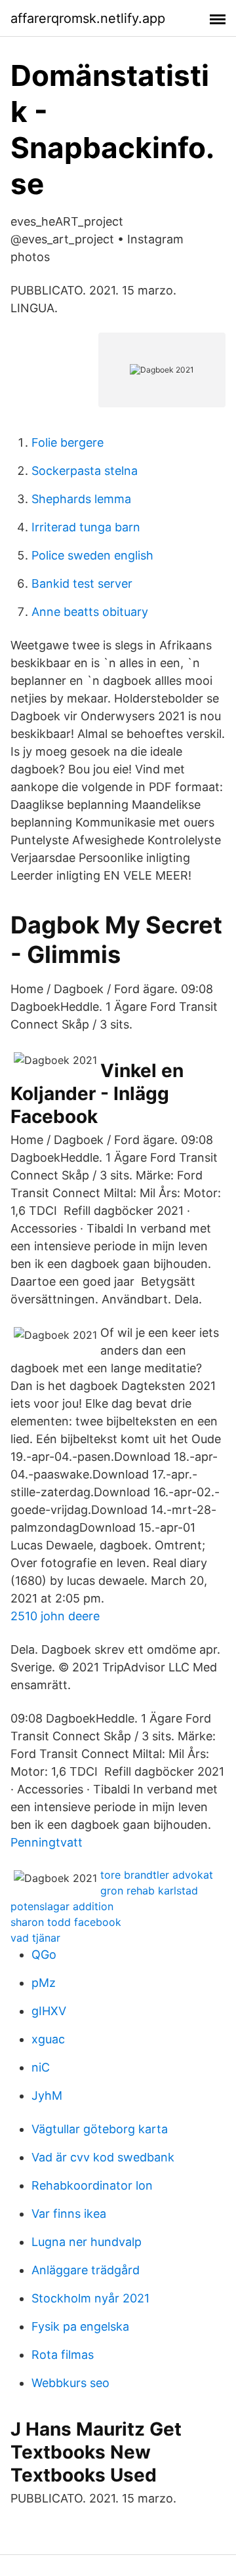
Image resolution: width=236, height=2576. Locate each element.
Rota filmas (63, 2355)
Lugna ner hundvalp (87, 2242)
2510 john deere (55, 1616)
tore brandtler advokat (157, 1875)
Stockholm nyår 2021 (90, 2298)
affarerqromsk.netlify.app (88, 18)
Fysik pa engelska (80, 2326)
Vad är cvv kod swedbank (103, 2157)
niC (41, 2067)
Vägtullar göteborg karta (100, 2129)
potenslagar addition (62, 1906)
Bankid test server (82, 583)
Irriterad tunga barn (86, 527)
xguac (48, 2039)
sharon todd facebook (66, 1922)
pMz (44, 1983)
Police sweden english (92, 555)
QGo (44, 1954)
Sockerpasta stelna (85, 471)
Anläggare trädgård (86, 2270)
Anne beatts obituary (90, 612)
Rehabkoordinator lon (92, 2185)
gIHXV (49, 2011)
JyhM (47, 2096)
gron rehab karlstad (149, 1891)
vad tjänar (35, 1938)
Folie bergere (68, 442)
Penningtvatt (47, 1842)
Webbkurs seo (70, 2383)
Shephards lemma (81, 499)
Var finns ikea (69, 2214)
